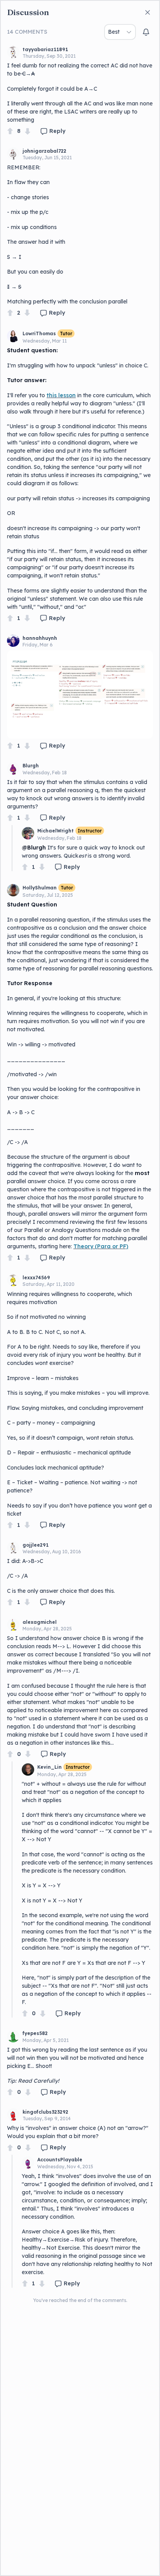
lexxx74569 (36, 1278)
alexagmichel (40, 1622)
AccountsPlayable (60, 2160)
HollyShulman (40, 888)
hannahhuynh (40, 638)
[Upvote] (10, 131)
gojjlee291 (36, 1545)
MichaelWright (56, 831)
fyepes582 (35, 2033)
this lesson (61, 395)
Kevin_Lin (50, 1767)
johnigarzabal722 (44, 151)
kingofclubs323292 (45, 2112)
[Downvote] (28, 131)
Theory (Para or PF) (101, 1246)
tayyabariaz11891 (45, 49)
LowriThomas (39, 333)
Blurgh (31, 766)
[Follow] (146, 32)
